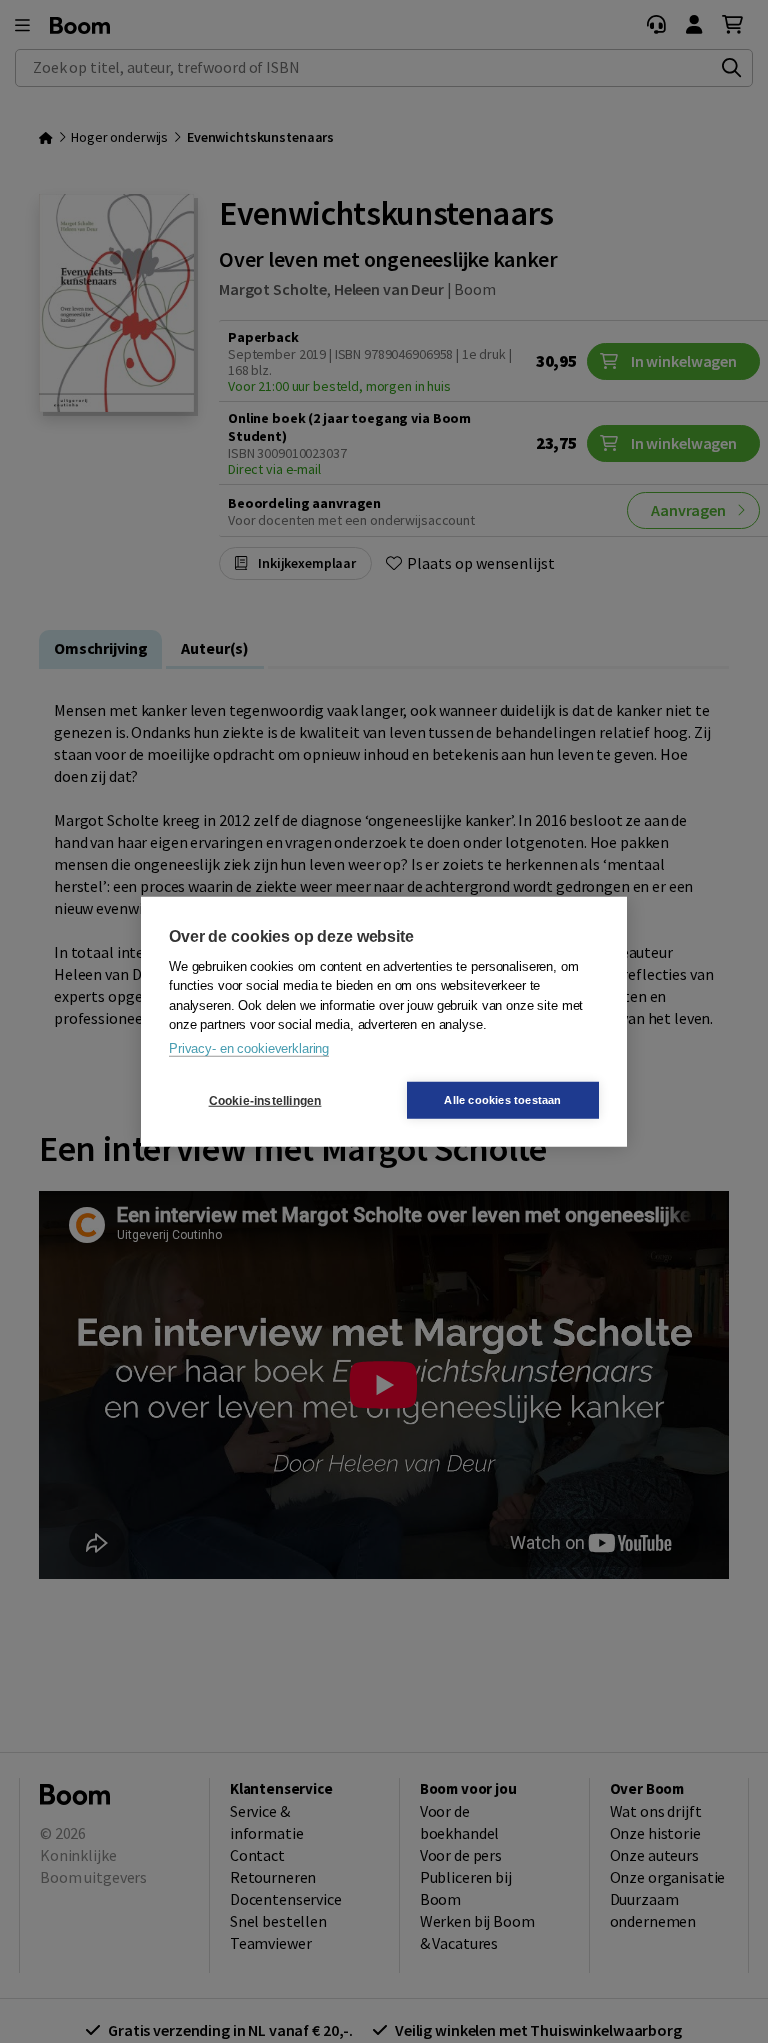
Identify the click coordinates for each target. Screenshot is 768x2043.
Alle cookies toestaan (502, 1100)
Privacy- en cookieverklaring (249, 1047)
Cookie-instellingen (265, 1100)
